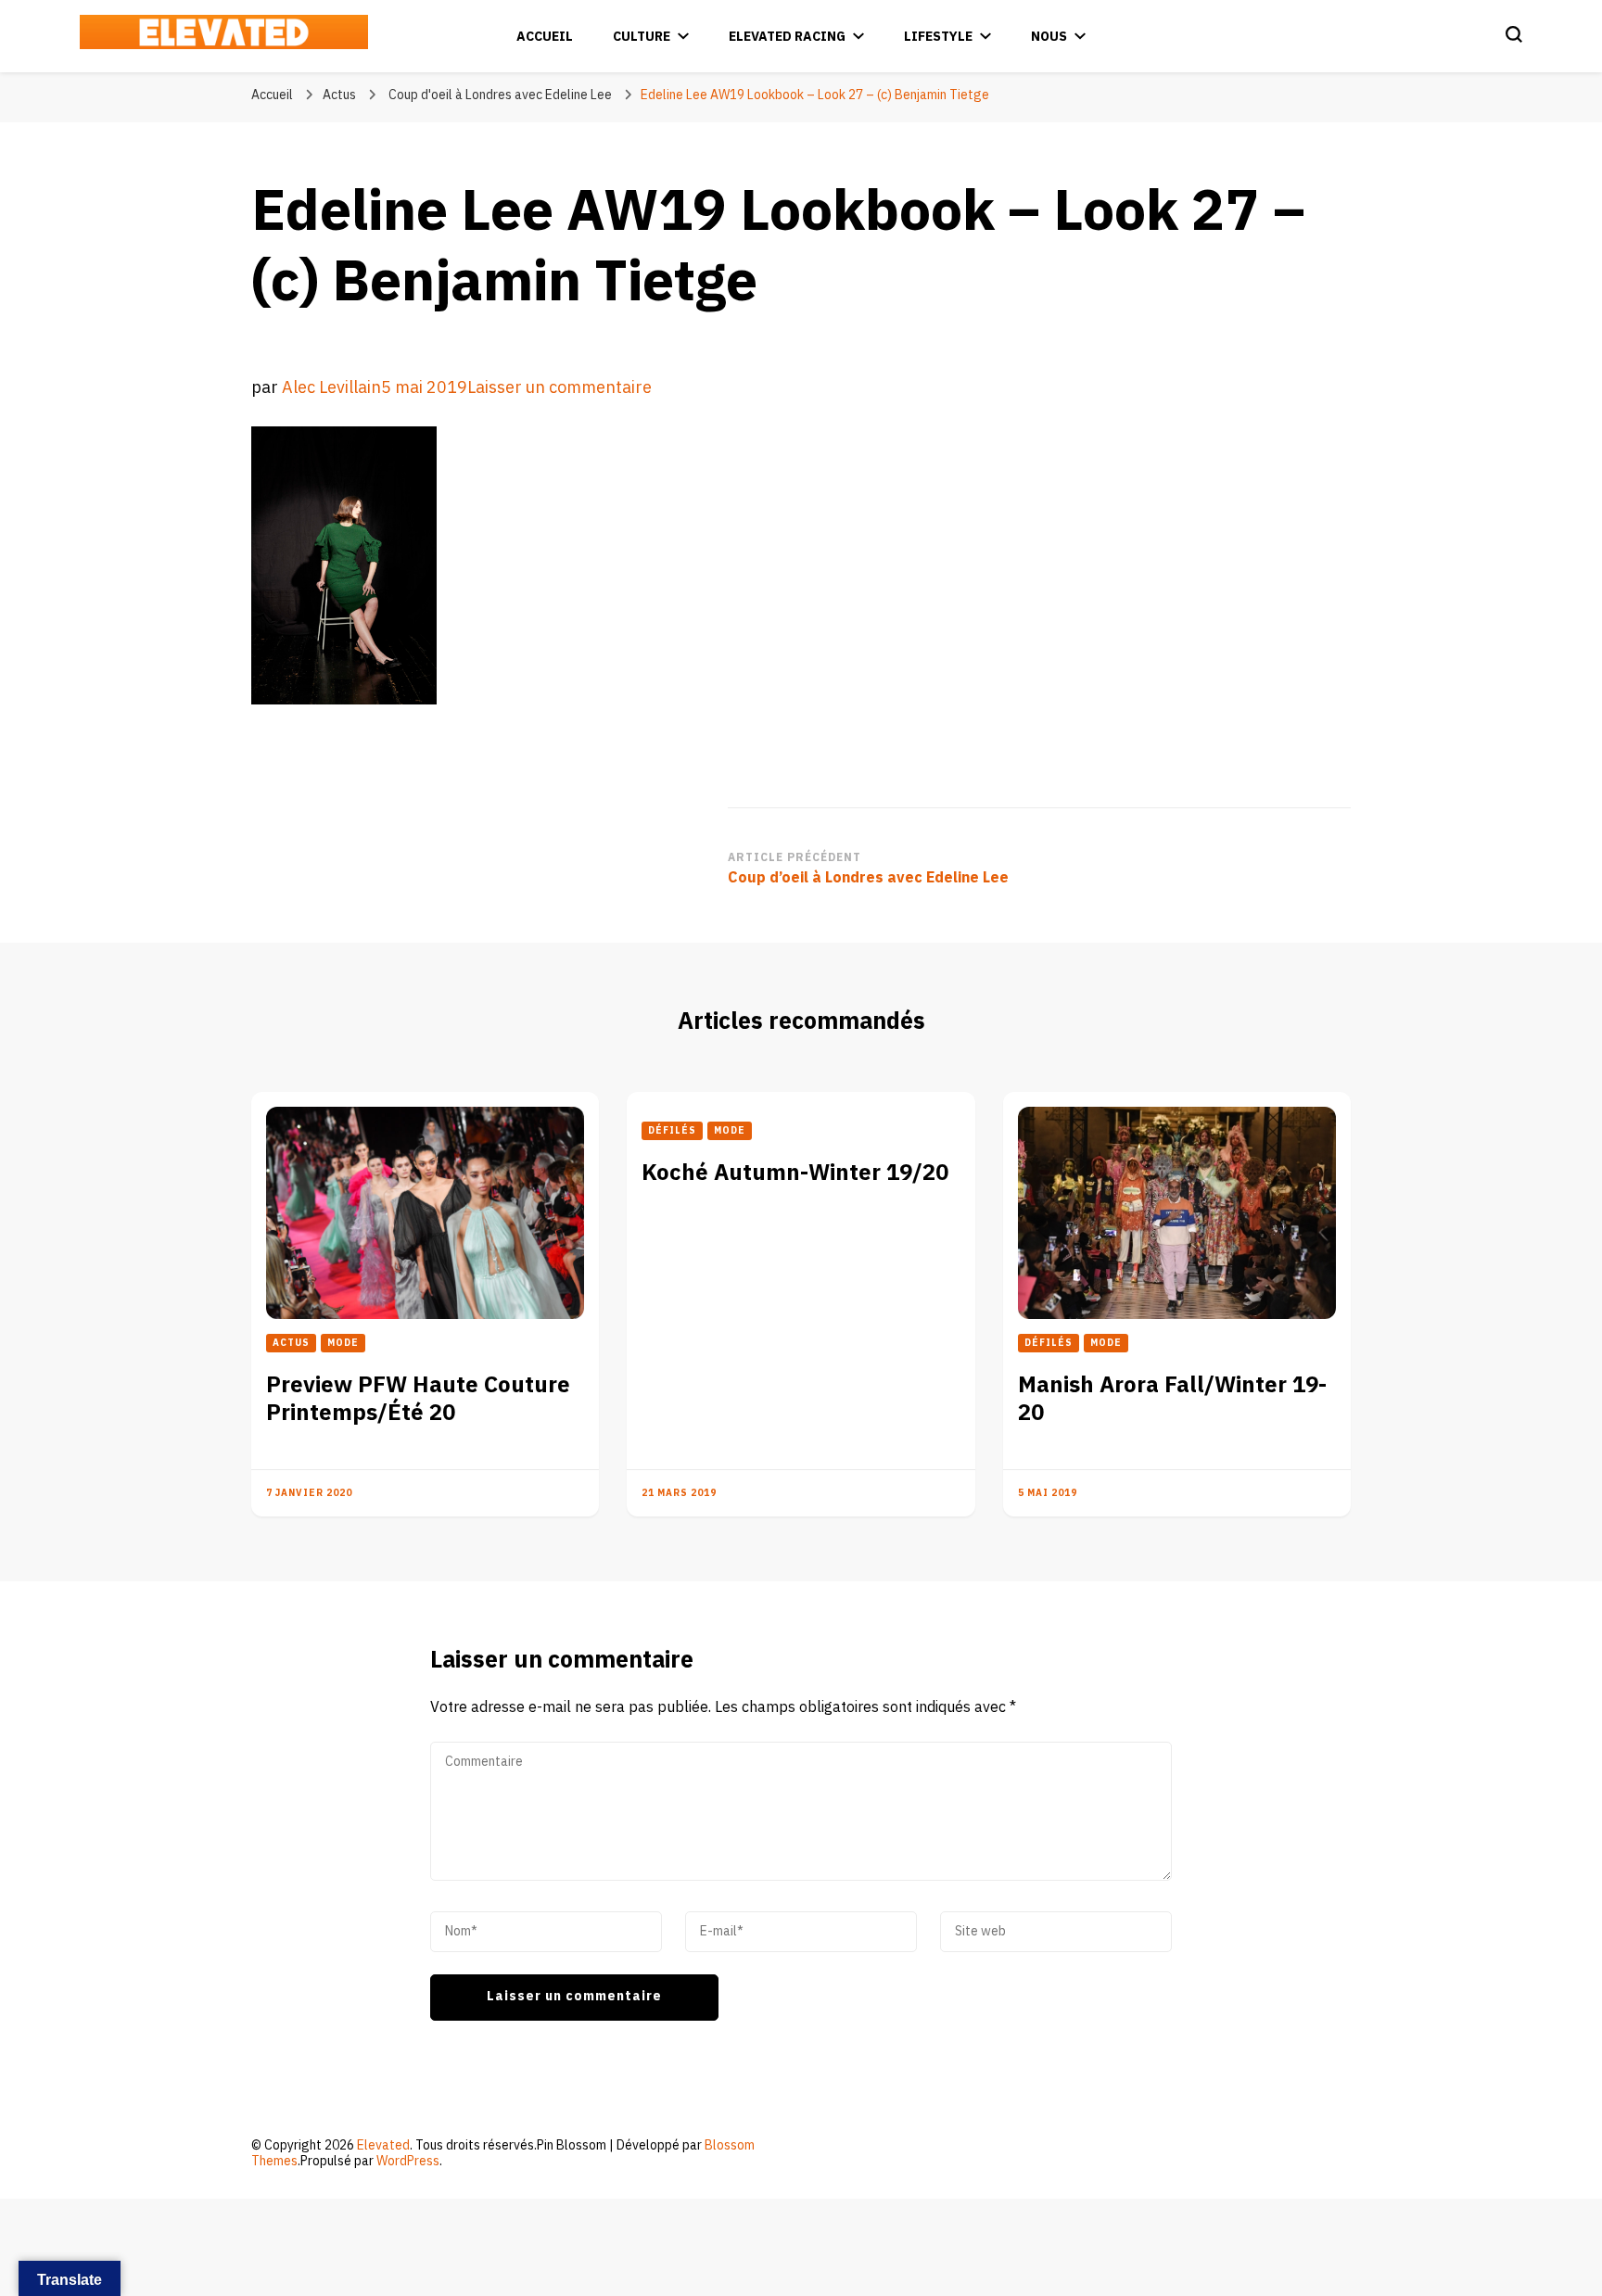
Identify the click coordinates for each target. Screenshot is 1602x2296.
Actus (339, 95)
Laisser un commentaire (559, 388)
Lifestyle (938, 37)
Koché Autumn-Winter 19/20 (795, 1173)
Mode (343, 1343)
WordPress (408, 2161)
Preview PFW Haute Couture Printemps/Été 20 (418, 1399)
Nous (1049, 37)
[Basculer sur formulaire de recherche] (1514, 34)
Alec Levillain (331, 388)
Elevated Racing (787, 37)
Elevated (383, 2145)
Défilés (672, 1131)
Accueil (545, 37)
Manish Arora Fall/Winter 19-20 (1172, 1399)
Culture (642, 37)
